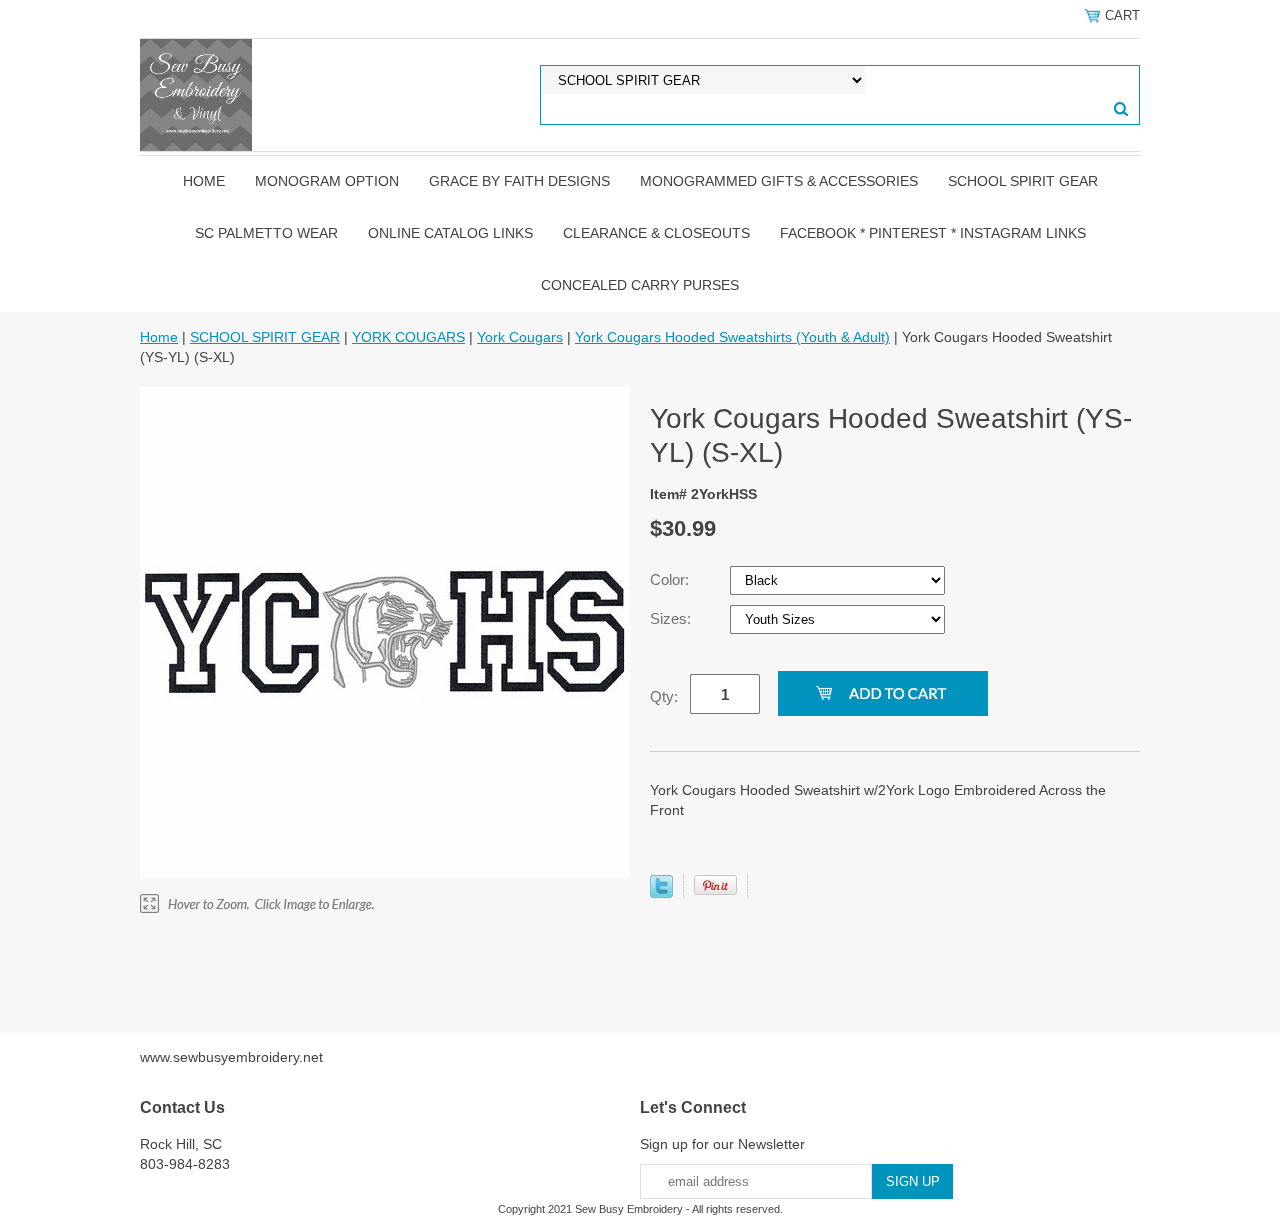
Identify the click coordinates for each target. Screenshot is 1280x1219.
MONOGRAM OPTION (327, 181)
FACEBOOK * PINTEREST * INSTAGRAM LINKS (933, 233)
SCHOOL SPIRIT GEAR (1023, 181)
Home (204, 181)
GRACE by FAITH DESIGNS (519, 181)
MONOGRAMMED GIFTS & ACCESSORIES (779, 181)
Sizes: (672, 618)
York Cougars (520, 337)
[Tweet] (661, 893)
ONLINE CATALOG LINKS (450, 233)
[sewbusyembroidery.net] (196, 94)
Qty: (664, 696)
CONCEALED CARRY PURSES (640, 285)
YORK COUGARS (408, 337)
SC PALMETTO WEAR (266, 233)
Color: (671, 579)
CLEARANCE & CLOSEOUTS (656, 233)
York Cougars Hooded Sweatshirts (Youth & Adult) (732, 337)
